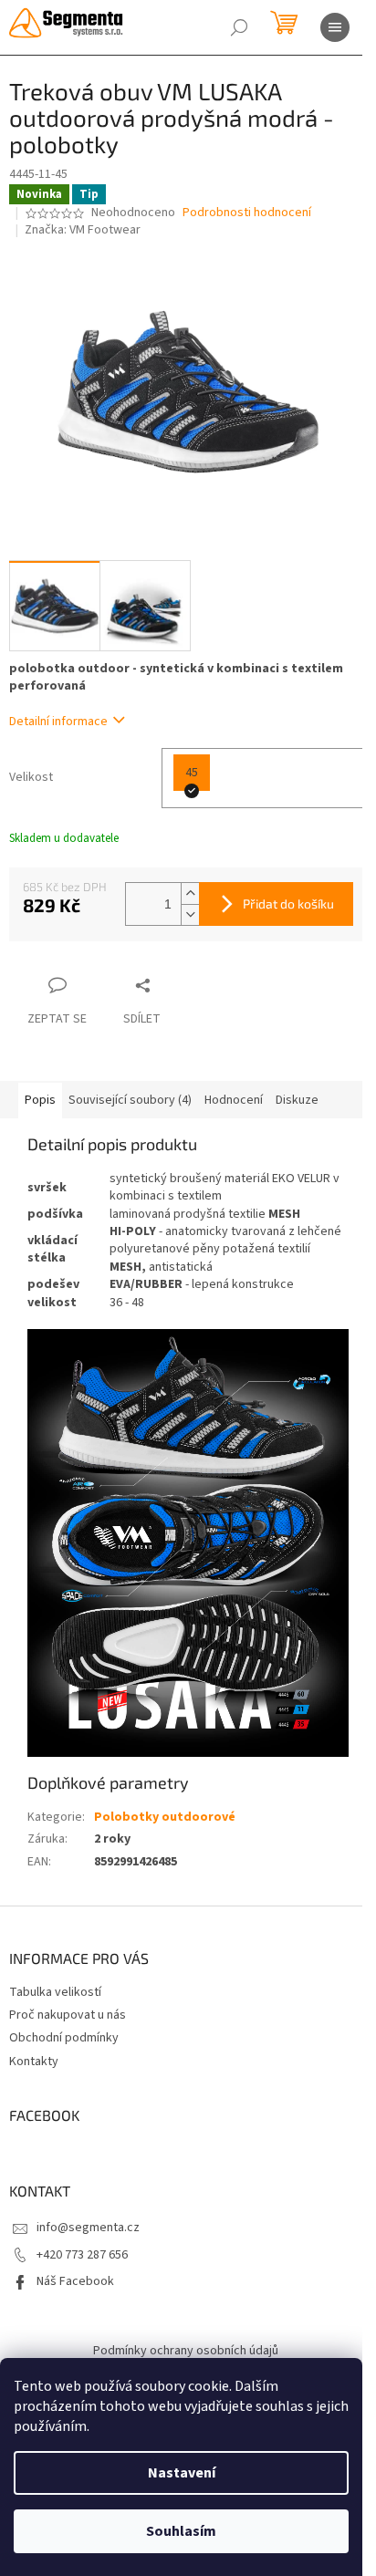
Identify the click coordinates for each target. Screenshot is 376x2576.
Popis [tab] (40, 1100)
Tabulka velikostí (55, 1992)
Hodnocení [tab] (234, 1100)
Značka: (83, 230)
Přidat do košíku (288, 904)
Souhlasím (181, 2531)
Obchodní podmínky (64, 2038)
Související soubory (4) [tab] (130, 1100)
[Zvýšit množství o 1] (190, 893)
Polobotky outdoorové (165, 1817)
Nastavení (182, 2473)
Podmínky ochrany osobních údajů (186, 2351)
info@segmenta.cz (88, 2228)
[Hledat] (239, 27)
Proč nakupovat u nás (68, 2015)
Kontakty (34, 2062)
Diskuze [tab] (297, 1100)
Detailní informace (58, 722)
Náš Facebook (75, 2281)
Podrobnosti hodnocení (247, 213)
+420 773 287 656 (82, 2255)
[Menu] (335, 27)
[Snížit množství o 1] (190, 914)
